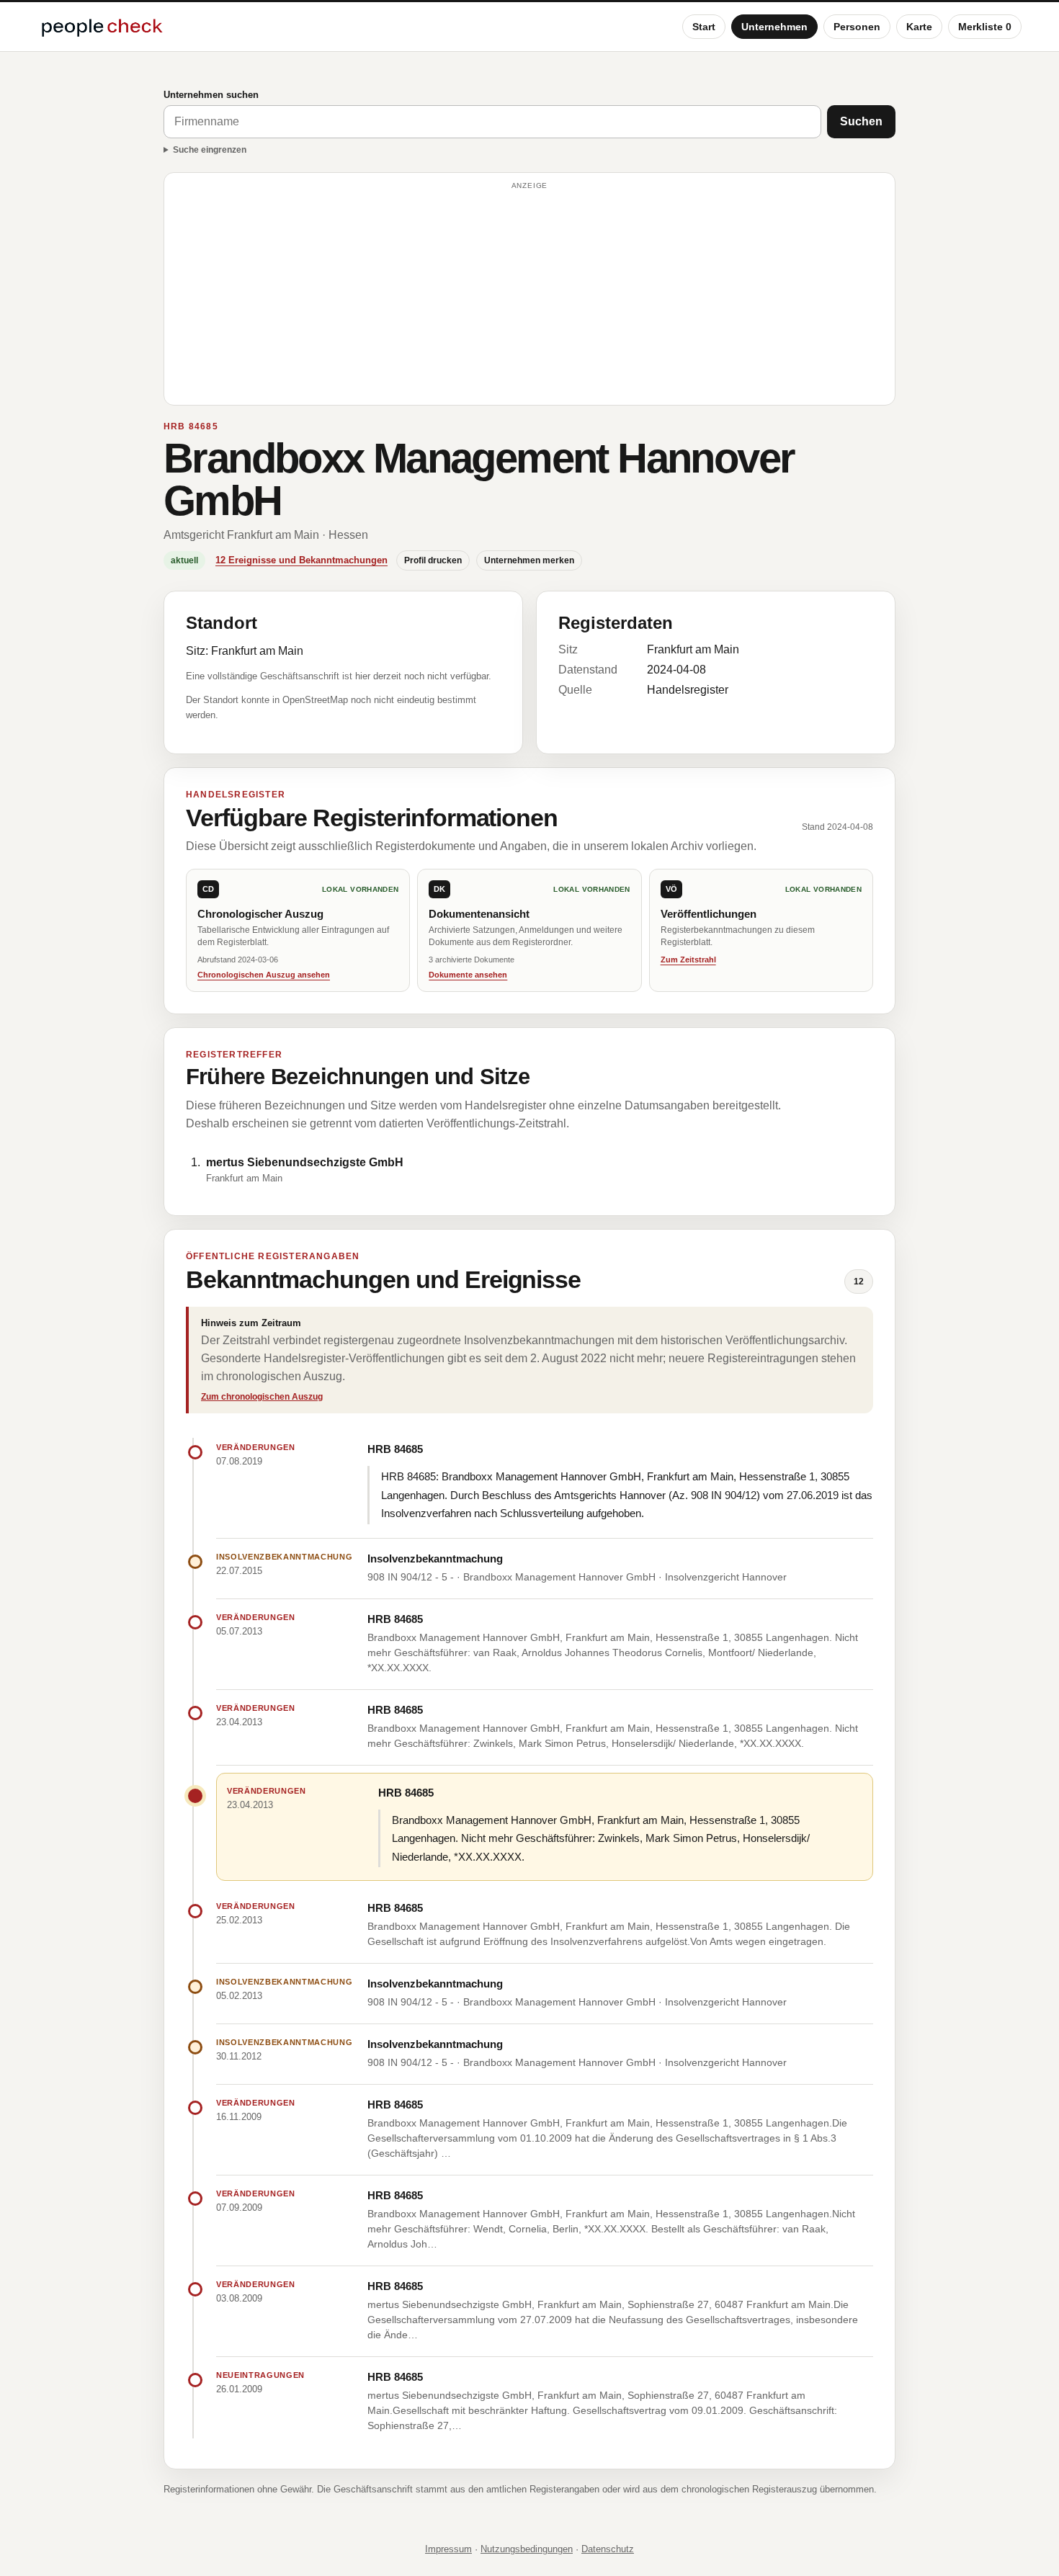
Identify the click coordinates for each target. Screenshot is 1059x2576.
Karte (919, 27)
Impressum (448, 2549)
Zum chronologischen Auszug (262, 1397)
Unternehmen (774, 27)
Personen (857, 27)
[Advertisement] (529, 295)
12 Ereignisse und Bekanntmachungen (301, 560)
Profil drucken (433, 560)
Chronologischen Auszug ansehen (264, 975)
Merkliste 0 (985, 27)
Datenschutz (608, 2549)
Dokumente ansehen (468, 975)
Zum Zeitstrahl (688, 960)
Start (704, 27)
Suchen (861, 121)
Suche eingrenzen (210, 150)
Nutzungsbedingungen (527, 2549)
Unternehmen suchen (211, 95)
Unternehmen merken (529, 560)
